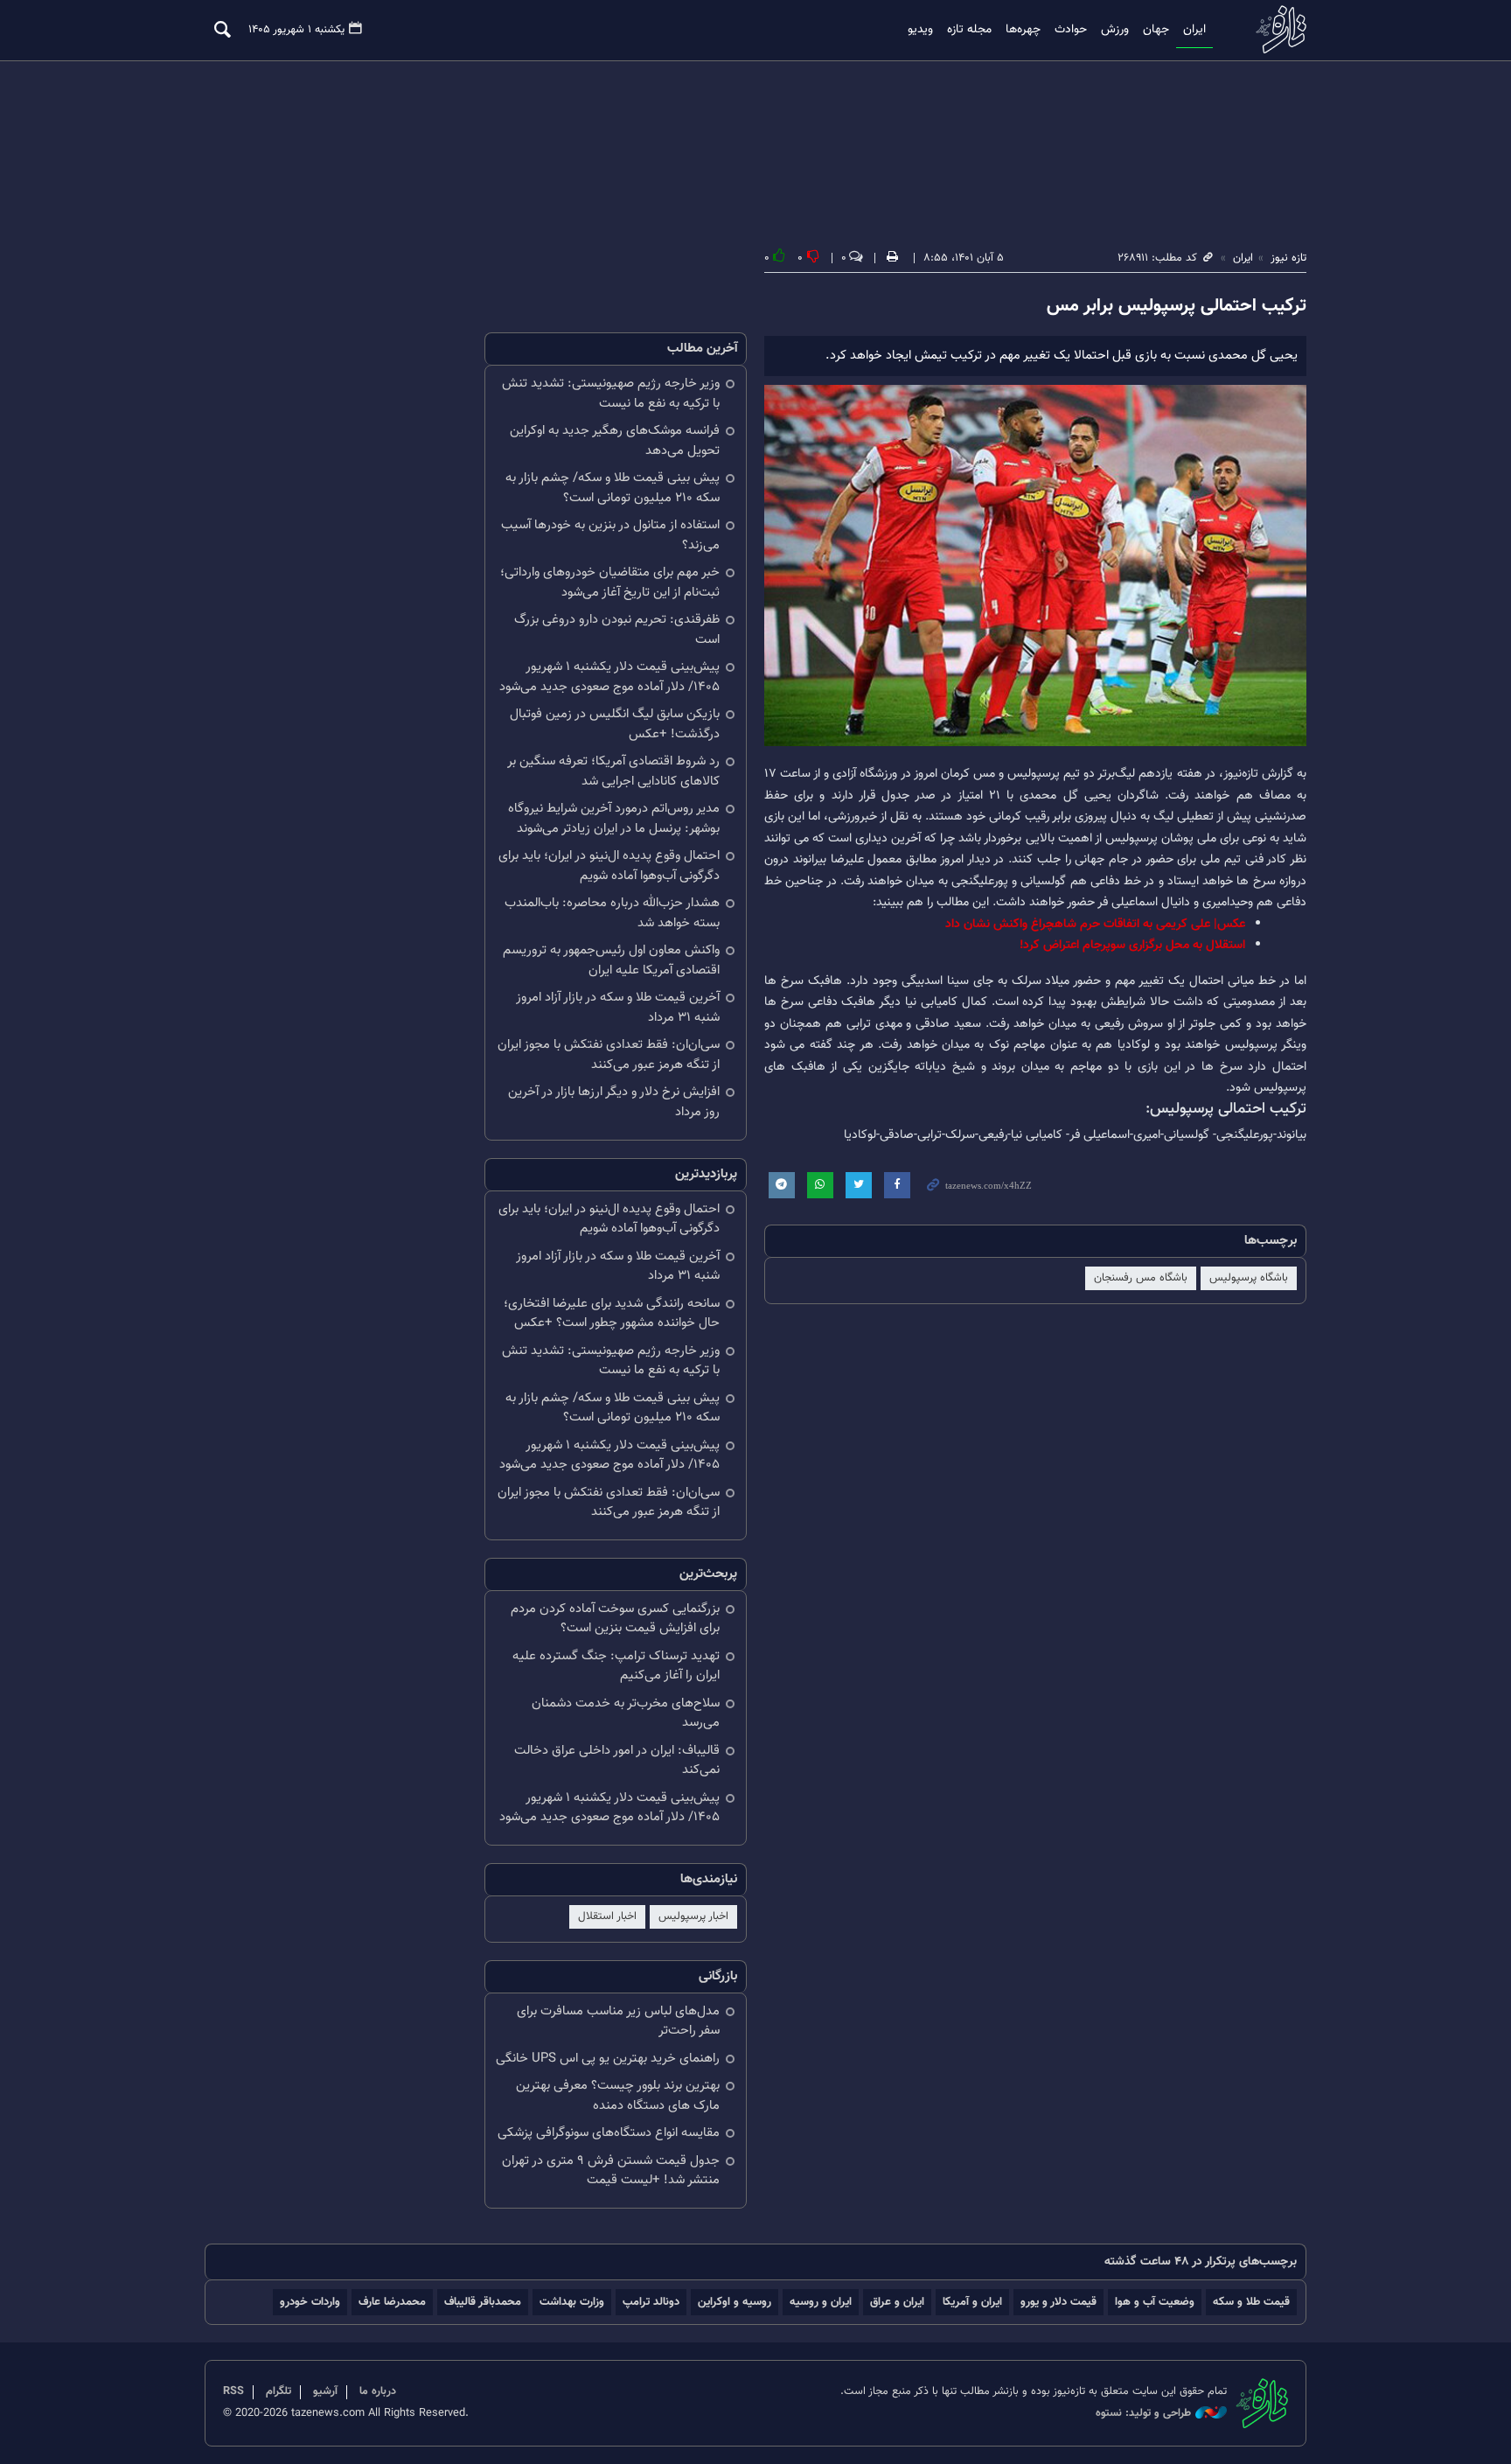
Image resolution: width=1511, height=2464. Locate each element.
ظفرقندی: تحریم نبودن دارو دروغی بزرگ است (617, 630)
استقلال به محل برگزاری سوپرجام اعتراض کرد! (1132, 945)
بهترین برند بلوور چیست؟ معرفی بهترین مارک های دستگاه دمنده (618, 2096)
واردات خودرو (310, 2302)
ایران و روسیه (821, 2302)
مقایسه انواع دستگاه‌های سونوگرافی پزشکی (609, 2133)
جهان (1156, 30)
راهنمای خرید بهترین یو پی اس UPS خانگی (608, 2059)
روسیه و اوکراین (735, 2302)
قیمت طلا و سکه (1251, 2302)
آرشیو (325, 2391)
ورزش (1115, 30)
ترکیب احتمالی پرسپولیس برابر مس (1177, 306)
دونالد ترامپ (651, 2302)
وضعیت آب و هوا (1155, 2302)
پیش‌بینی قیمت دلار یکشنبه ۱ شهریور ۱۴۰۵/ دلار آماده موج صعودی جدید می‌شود (609, 677)
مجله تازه (969, 30)
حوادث (1071, 30)
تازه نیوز (1276, 29)
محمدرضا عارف (392, 2302)
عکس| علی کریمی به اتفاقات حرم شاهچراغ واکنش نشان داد (1095, 924)
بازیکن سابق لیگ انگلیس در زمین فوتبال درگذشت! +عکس (615, 724)
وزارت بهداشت (572, 2302)
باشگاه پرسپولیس (1249, 1278)
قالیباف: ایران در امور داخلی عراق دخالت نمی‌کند (617, 1761)
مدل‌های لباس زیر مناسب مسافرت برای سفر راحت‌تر (618, 2021)
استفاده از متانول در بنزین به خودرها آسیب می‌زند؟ (610, 535)
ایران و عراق (897, 2302)
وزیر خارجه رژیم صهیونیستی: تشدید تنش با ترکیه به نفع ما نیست (611, 394)
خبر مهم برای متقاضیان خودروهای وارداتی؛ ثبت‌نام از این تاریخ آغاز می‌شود (610, 583)
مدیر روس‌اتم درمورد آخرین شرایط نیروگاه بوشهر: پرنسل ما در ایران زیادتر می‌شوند (614, 819)
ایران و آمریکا (972, 2302)
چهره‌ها (1023, 30)
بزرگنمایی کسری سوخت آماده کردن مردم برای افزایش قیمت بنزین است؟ (615, 1619)
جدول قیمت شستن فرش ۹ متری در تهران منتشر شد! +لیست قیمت (611, 2171)
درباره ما (378, 2391)
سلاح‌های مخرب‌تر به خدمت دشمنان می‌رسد (626, 1714)
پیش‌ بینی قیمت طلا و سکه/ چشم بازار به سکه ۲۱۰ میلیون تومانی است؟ (613, 488)
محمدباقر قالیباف (483, 2302)
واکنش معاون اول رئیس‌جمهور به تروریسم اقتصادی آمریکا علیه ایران (611, 960)
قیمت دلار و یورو (1058, 2302)
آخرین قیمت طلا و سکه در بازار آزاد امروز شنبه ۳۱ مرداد (618, 1008)
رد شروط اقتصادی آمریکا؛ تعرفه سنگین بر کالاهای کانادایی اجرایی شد (613, 771)
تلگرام (279, 2391)
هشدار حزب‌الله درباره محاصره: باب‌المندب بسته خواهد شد (612, 913)
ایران (1194, 30)
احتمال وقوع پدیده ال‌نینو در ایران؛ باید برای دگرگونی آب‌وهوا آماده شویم (609, 866)
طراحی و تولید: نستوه (1143, 2414)
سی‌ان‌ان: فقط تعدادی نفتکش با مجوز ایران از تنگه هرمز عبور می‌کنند (609, 1055)
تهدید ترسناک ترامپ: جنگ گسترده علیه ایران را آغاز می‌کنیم (616, 1666)
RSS (233, 2391)
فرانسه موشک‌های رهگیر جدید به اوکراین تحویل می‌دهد (615, 441)
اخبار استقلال (607, 1916)
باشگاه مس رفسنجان (1141, 1278)
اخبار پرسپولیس (693, 1916)
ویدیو (920, 30)
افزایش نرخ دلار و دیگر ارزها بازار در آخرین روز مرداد (614, 1102)
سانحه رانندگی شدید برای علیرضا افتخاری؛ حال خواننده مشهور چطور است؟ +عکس (612, 1314)
